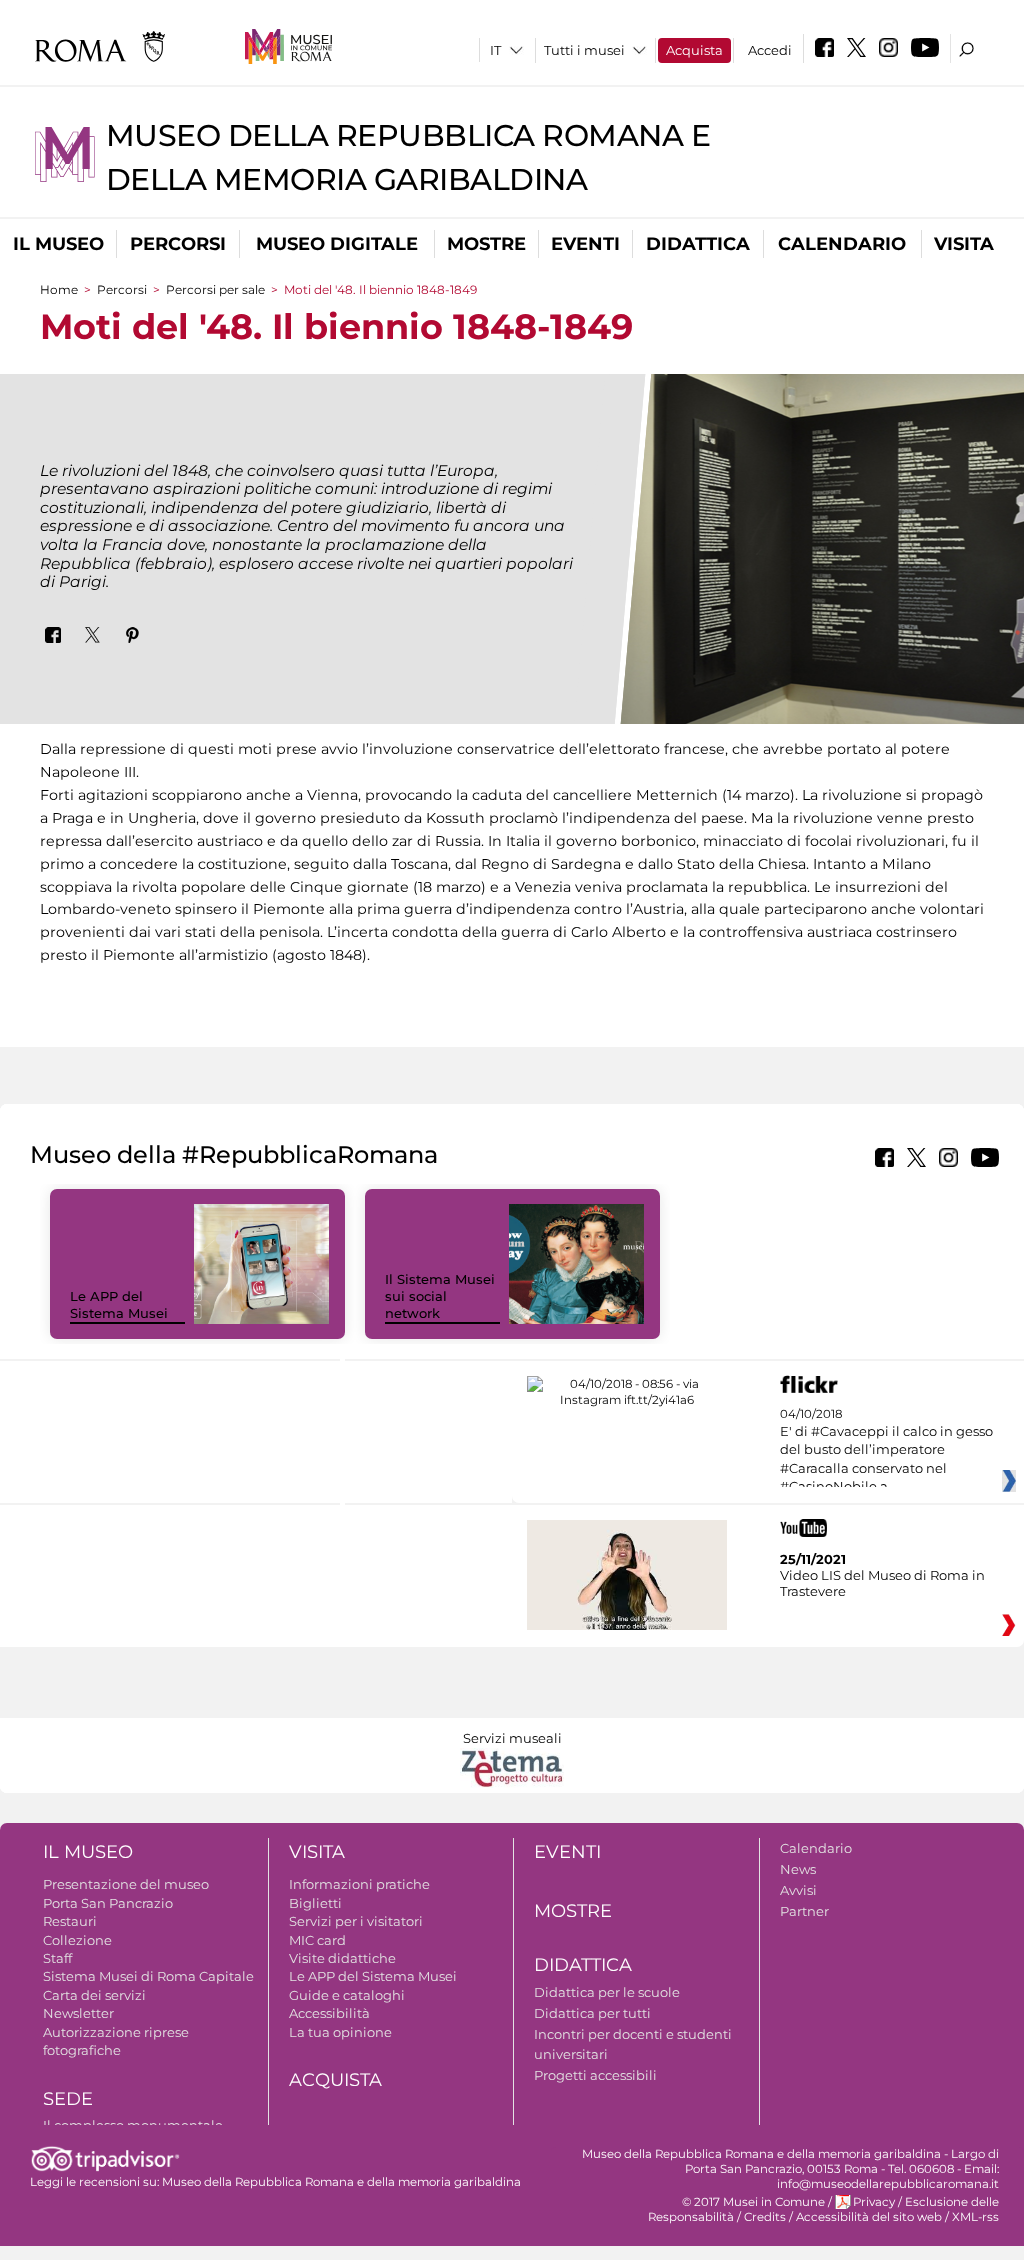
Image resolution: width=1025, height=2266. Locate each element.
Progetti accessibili (595, 2075)
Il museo (58, 244)
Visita (964, 244)
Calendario (842, 244)
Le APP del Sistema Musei (119, 1304)
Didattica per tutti (592, 2013)
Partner (804, 1911)
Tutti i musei (584, 50)
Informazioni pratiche (359, 1884)
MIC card (317, 1940)
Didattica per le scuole (607, 1992)
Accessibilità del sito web (869, 2217)
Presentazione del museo (126, 1884)
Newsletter (78, 2013)
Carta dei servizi (94, 1995)
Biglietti (315, 1903)
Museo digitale (337, 244)
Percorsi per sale (215, 289)
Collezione (77, 1940)
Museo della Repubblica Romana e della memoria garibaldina (341, 2182)
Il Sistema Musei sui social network (440, 1296)
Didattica (698, 244)
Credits (765, 2217)
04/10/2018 (886, 1451)
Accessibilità (329, 2013)
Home (59, 289)
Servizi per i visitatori (356, 1921)
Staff (57, 1958)
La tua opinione (340, 2032)
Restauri (70, 1921)
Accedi (770, 50)
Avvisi (798, 1890)
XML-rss (975, 2217)
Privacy (874, 2202)
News (798, 1869)
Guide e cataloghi (347, 1995)
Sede (68, 2099)
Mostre (486, 244)
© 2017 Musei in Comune (753, 2202)
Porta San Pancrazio (108, 1903)
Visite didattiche (342, 1958)
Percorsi (178, 244)
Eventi (585, 244)
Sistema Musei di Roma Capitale (148, 1976)
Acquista (694, 50)
